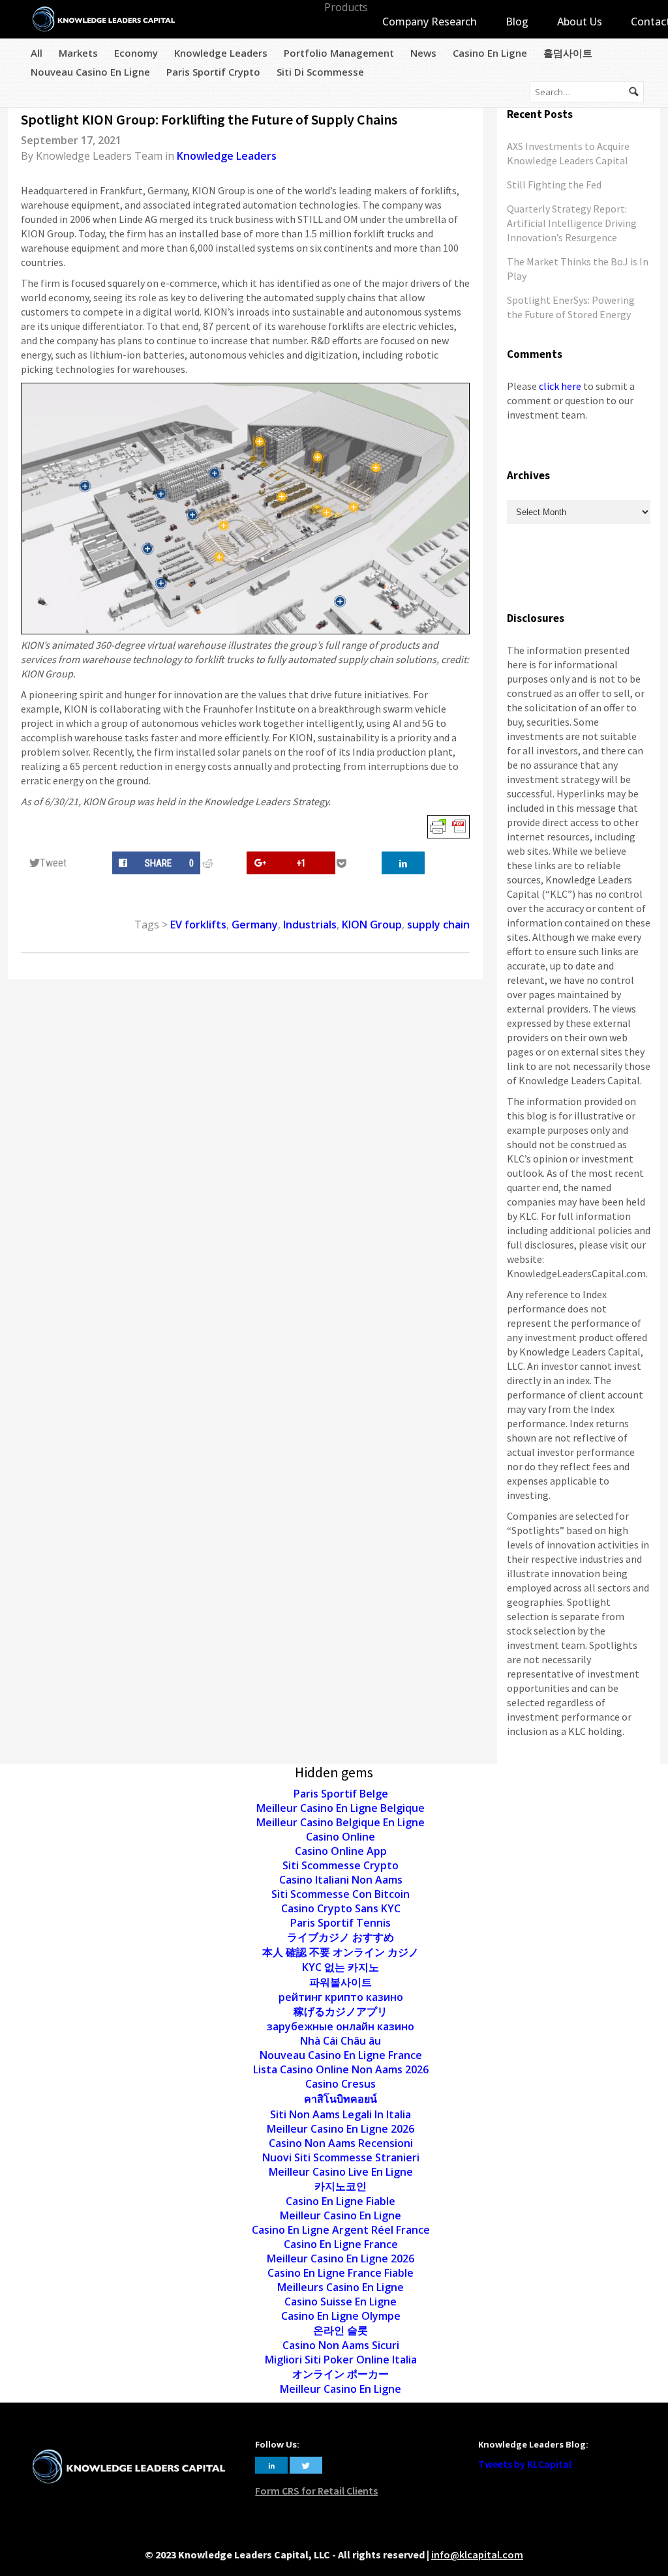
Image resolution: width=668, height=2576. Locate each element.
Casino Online (341, 1837)
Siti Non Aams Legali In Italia (341, 2114)
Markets (78, 53)
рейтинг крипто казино (341, 1997)
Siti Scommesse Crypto (341, 1865)
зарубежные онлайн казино (341, 2026)
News (423, 53)
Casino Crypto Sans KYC (341, 1908)
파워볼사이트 (341, 1982)
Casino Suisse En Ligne (341, 2302)
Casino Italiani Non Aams (341, 1880)
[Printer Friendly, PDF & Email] (448, 826)
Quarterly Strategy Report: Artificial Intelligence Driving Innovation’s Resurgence (572, 223)
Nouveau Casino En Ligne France (341, 2055)
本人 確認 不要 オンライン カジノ (341, 1952)
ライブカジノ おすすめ (341, 1937)
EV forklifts (198, 925)
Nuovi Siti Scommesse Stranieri (341, 2157)
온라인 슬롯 (341, 2330)
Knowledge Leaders (221, 53)
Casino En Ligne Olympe (341, 2316)
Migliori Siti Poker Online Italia (341, 2360)
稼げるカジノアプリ (341, 2011)
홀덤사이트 (568, 53)
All (37, 53)
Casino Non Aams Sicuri (341, 2345)
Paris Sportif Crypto (213, 72)
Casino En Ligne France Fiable (341, 2273)
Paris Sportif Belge (341, 1794)
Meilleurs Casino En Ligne (341, 2287)
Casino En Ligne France (341, 2244)
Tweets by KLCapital (525, 2464)
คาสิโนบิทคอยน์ (341, 2099)
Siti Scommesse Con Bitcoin (341, 1894)
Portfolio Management (339, 53)
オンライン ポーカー (341, 2374)
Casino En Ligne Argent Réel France (341, 2230)
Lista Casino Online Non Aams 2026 (341, 2069)
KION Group (372, 925)
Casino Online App (341, 1851)
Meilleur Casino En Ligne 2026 (341, 2129)
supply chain (438, 925)
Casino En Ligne (490, 53)
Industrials (310, 925)
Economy (136, 53)
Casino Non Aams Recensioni (341, 2143)
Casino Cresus (341, 2084)
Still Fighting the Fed (554, 185)
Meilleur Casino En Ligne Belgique (341, 1808)
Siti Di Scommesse (320, 72)
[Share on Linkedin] (403, 863)
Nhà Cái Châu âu (341, 2041)
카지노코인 (341, 2186)
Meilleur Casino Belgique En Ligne (341, 1822)
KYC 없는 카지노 (341, 1967)
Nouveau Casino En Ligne (90, 72)
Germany (255, 925)
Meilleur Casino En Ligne (341, 2215)
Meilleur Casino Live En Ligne (341, 2172)
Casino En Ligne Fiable (341, 2201)
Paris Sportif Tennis (341, 1923)
